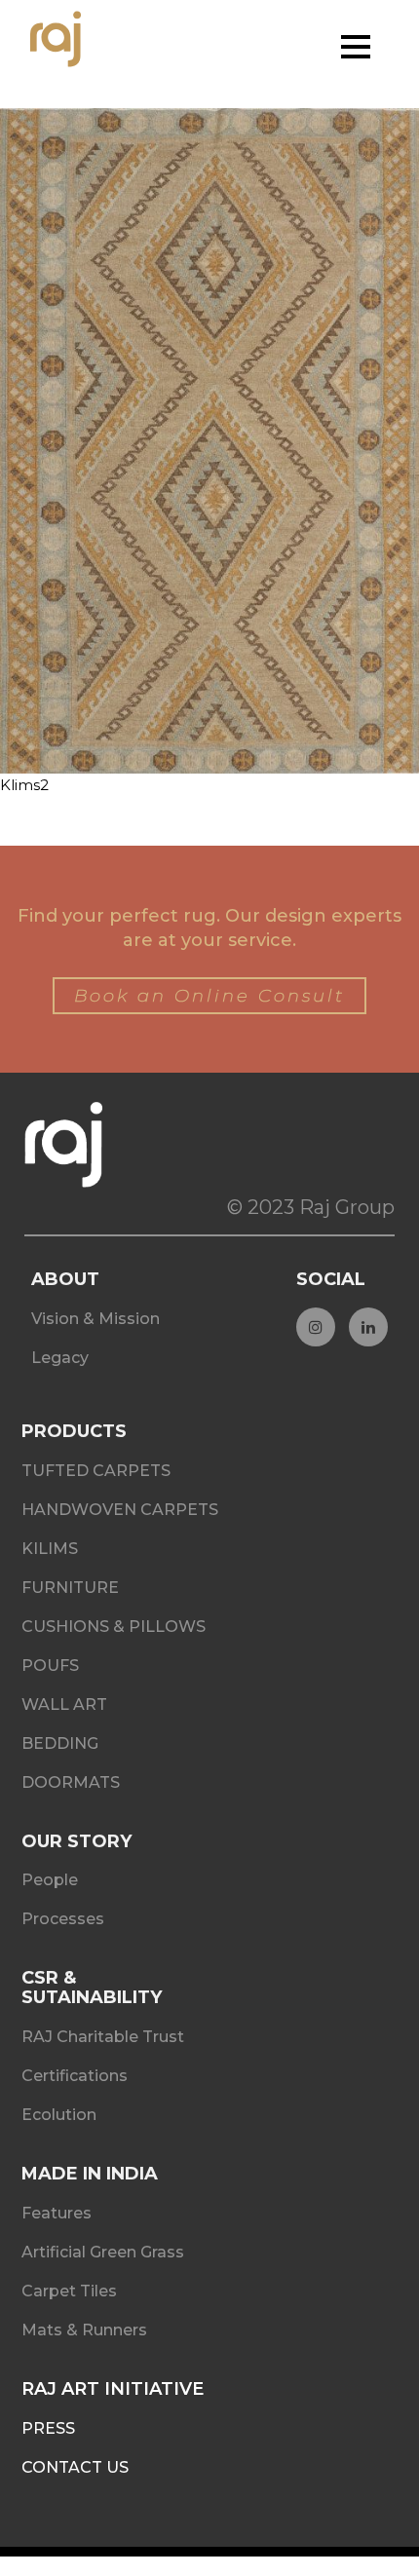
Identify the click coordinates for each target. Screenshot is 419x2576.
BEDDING (60, 1743)
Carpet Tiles (69, 2291)
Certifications (75, 2076)
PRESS (48, 2428)
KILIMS (50, 1549)
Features (57, 2213)
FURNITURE (70, 1588)
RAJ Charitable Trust (103, 2037)
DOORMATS (71, 1782)
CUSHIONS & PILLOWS (114, 1627)
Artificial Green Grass (103, 2252)
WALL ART (64, 1705)
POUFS (50, 1666)
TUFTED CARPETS (96, 1471)
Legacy (60, 1358)
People (50, 1880)
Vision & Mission (95, 1319)
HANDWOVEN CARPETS (120, 1510)
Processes (63, 1919)
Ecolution (59, 2115)
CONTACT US (75, 2467)
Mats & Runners (84, 2330)
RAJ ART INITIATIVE (113, 2389)
